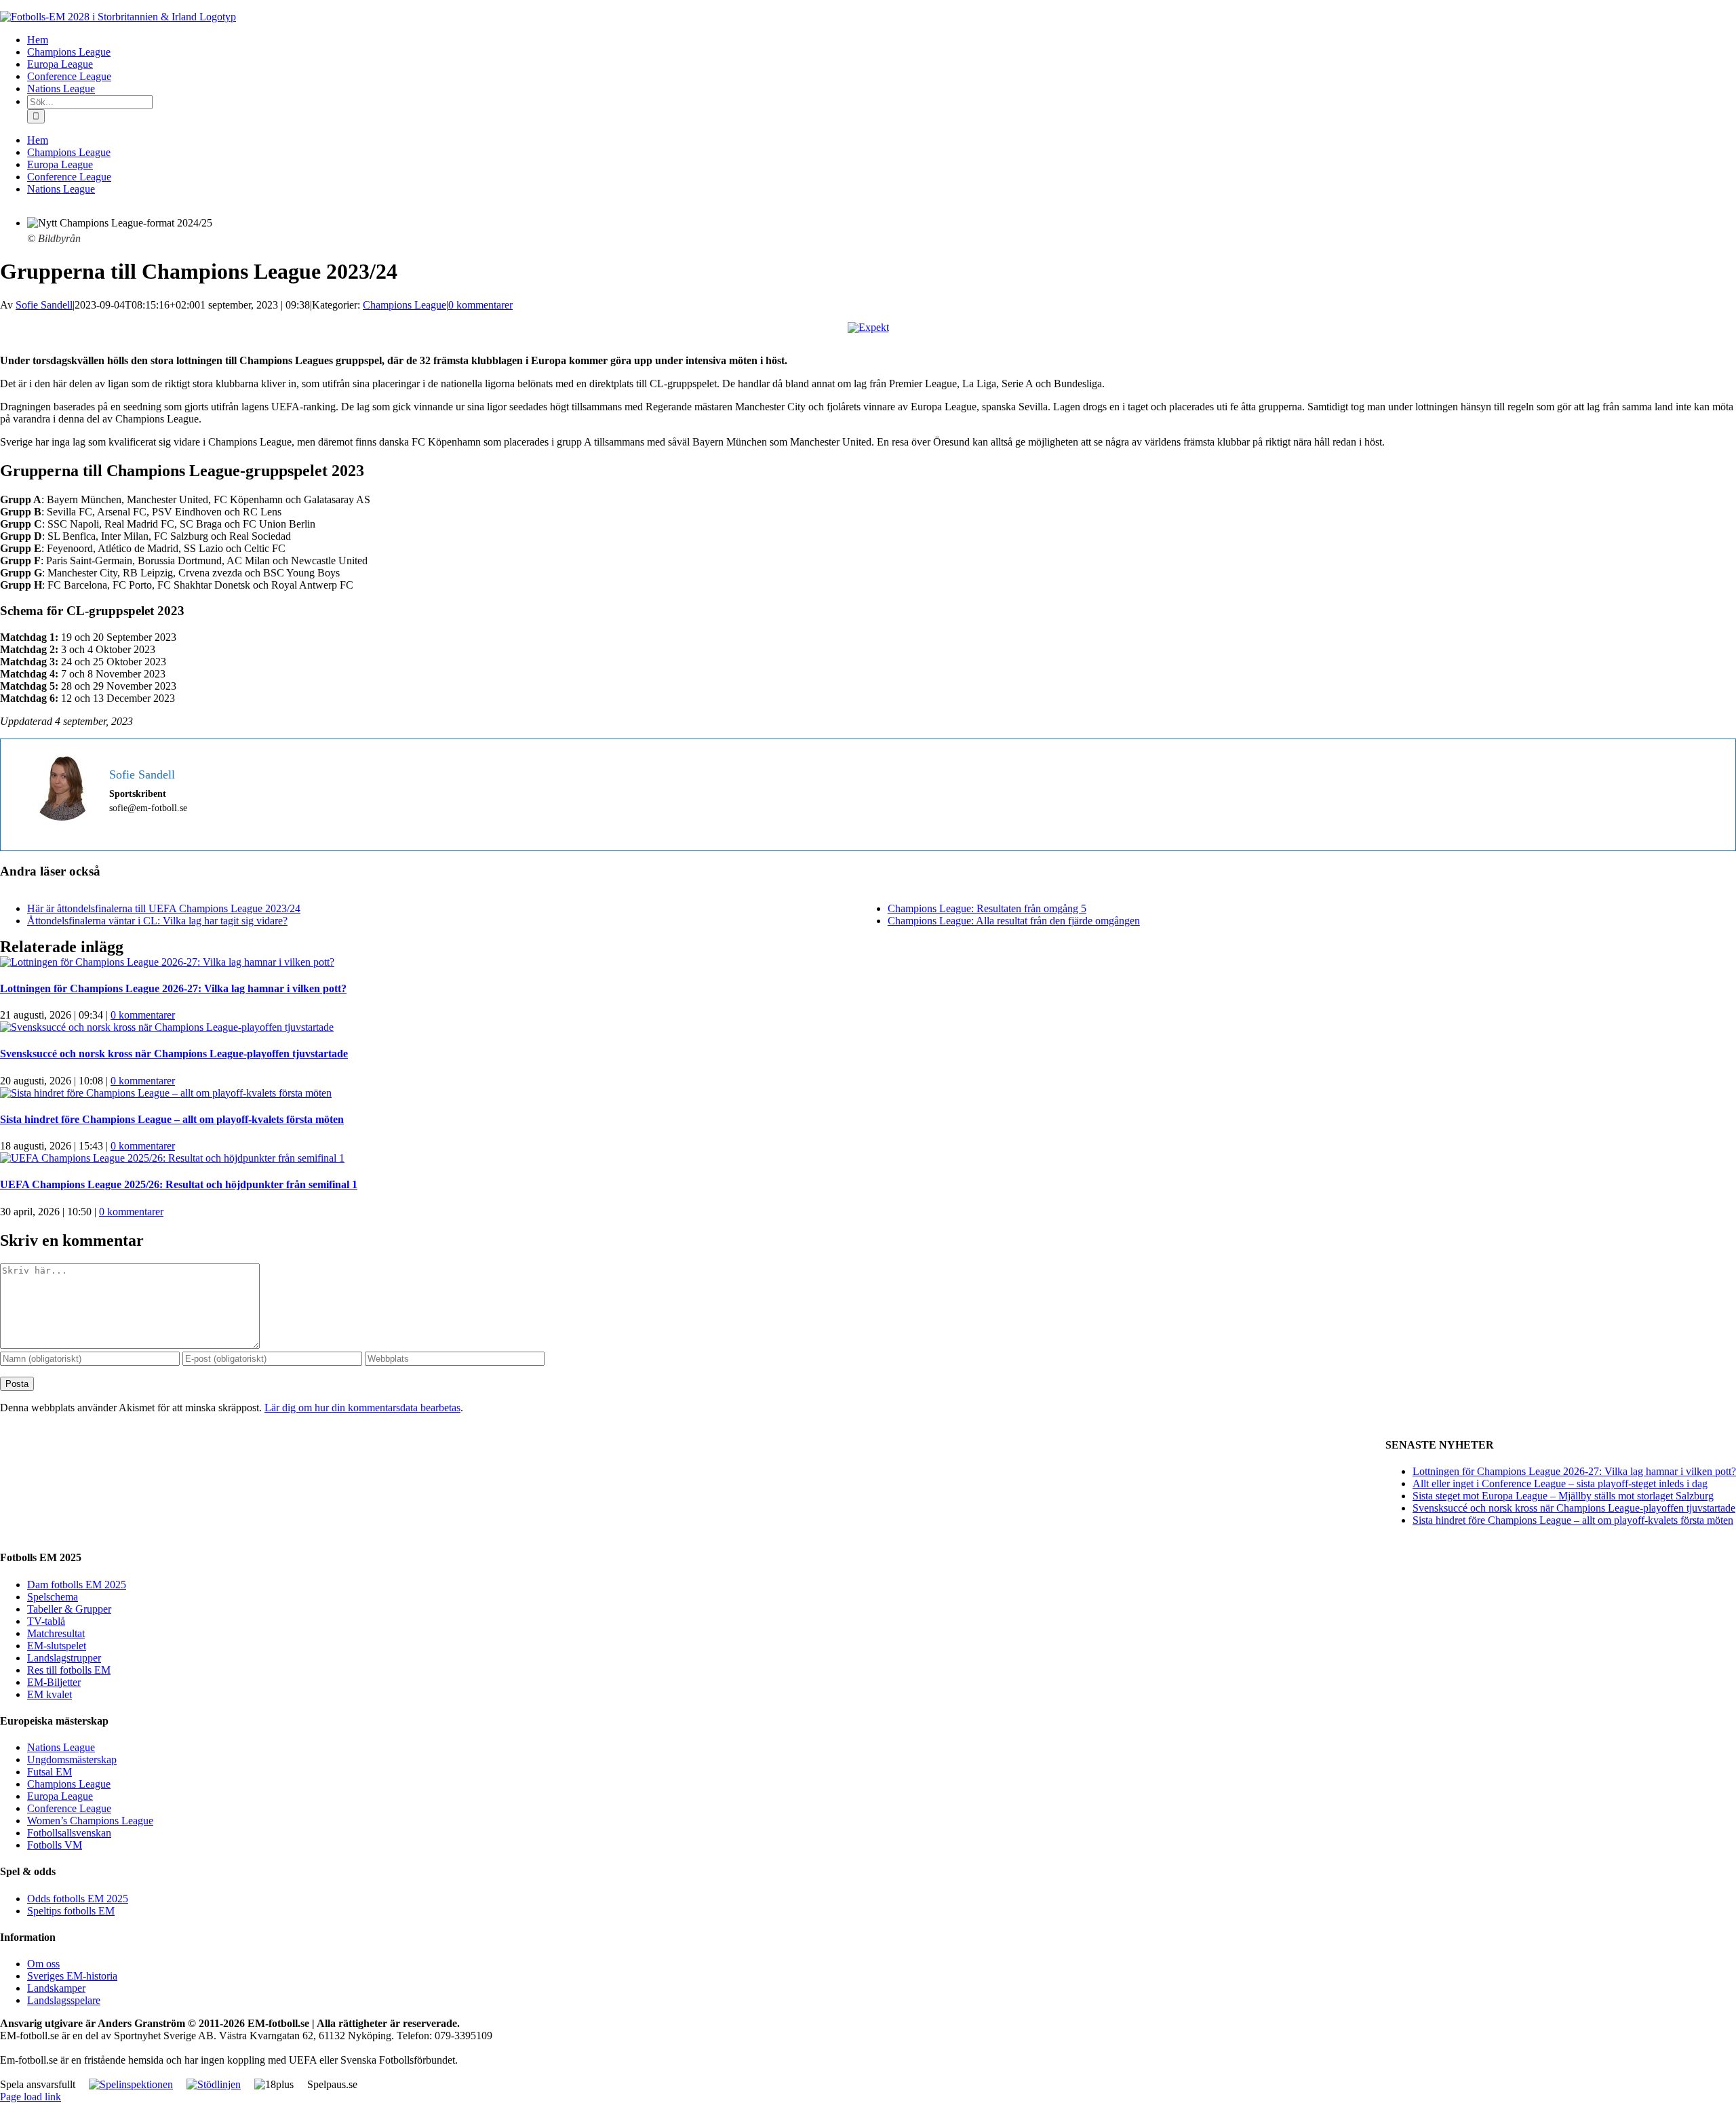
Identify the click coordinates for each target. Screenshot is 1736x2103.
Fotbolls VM (55, 1845)
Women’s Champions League (90, 1821)
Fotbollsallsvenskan (69, 1833)
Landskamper (56, 1988)
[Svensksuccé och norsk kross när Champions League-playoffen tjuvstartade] (167, 1027)
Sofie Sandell (44, 305)
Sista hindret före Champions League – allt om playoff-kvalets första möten (172, 1119)
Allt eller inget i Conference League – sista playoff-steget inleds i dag (1560, 1483)
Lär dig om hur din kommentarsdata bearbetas (362, 1408)
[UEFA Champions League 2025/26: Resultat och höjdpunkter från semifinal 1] (172, 1158)
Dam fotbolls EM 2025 (77, 1585)
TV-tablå (46, 1621)
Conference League (69, 1808)
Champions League (405, 305)
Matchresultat (56, 1633)
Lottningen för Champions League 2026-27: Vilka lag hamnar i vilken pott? (173, 988)
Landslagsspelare (64, 2000)
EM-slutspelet (57, 1646)
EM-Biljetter (54, 1682)
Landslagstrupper (64, 1658)
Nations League (61, 1747)
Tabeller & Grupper (69, 1609)
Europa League (60, 1796)
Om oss (43, 1964)
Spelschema (53, 1597)
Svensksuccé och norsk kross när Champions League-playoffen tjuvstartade (174, 1054)
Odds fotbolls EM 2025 (78, 1899)
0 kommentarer (480, 305)
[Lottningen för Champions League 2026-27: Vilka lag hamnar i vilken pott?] (167, 962)
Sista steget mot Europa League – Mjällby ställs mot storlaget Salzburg (1563, 1496)
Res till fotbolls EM (69, 1670)
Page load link (31, 2097)
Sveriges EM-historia (72, 1976)
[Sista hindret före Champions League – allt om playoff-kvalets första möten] (166, 1093)
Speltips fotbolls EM (71, 1911)
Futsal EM (50, 1772)
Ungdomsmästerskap (72, 1760)
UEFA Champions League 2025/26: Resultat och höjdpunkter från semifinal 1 (179, 1184)
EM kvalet (50, 1694)
